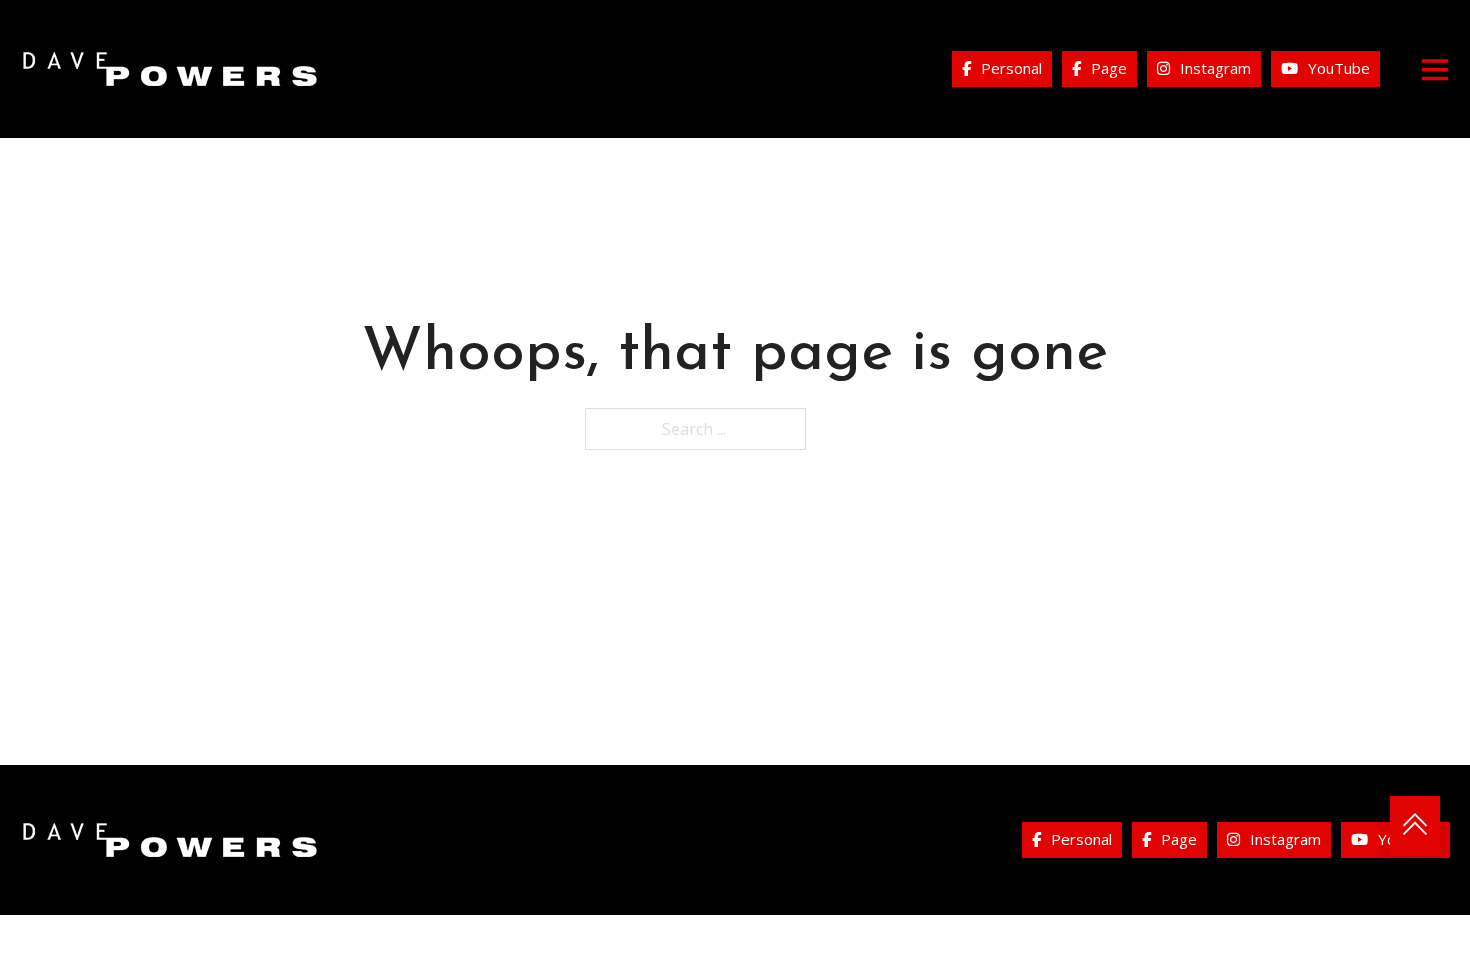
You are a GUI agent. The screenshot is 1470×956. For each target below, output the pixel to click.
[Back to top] (1415, 826)
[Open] (1435, 69)
